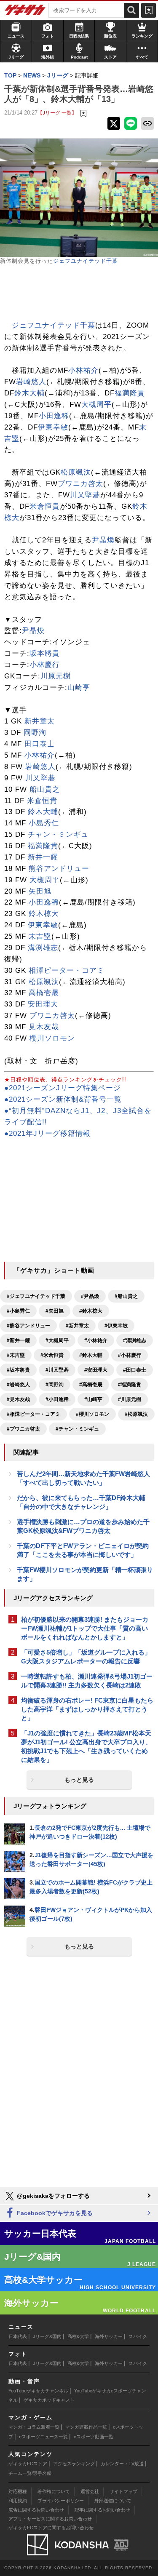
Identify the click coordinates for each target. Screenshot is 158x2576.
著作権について (54, 2491)
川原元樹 (56, 676)
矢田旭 (40, 891)
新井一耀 (43, 857)
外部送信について (113, 2501)
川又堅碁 (85, 495)
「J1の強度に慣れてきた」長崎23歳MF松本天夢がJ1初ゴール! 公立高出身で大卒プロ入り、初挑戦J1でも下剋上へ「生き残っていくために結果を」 (86, 1746)
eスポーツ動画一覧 (94, 2437)
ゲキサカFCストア (28, 2464)
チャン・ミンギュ (58, 834)
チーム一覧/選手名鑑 (30, 2473)
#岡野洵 (55, 1385)
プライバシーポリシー (61, 2501)
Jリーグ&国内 (47, 2336)
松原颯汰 (76, 472)
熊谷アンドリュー (59, 869)
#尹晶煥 (90, 1296)
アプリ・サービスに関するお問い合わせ (50, 2519)
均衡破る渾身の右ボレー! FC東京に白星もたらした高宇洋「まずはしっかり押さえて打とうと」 (87, 1709)
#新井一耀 (18, 1340)
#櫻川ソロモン (92, 1414)
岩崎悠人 (31, 382)
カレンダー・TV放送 (122, 2464)
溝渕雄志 (43, 948)
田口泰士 (40, 744)
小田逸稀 (54, 416)
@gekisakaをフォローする (52, 2196)
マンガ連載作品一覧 (86, 2427)
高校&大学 (78, 2336)
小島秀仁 (44, 823)
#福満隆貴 (130, 1385)
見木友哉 (44, 1027)
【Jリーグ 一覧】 (57, 113)
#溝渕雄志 (135, 1340)
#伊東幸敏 (116, 1326)
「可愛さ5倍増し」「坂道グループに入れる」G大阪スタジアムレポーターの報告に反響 (86, 1657)
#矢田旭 (55, 1311)
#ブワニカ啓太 (23, 1429)
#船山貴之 (126, 1296)
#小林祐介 (96, 1340)
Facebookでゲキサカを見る (54, 2213)
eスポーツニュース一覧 (43, 2437)
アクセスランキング (74, 2464)
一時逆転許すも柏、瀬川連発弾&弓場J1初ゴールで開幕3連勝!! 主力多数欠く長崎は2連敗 (87, 1681)
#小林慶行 (130, 1355)
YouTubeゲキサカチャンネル (38, 2391)
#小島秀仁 (18, 1311)
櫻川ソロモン (52, 1038)
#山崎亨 (93, 1399)
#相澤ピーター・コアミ (33, 1414)
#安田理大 (96, 1370)
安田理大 (43, 1004)
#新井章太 (77, 1326)
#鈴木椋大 (91, 1311)
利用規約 (18, 2501)
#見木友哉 (18, 1399)
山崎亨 (79, 687)
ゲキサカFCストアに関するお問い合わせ (51, 2528)
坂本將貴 (45, 653)
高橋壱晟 (44, 993)
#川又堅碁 (57, 1370)
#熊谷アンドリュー (28, 1326)
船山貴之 (45, 789)
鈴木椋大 (44, 914)
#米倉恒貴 (52, 1355)
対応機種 (18, 2491)
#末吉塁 (16, 1355)
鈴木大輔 (29, 393)
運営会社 (90, 2491)
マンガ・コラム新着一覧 (34, 2427)
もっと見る (79, 1780)
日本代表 (18, 2336)
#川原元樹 (130, 1399)
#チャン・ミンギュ (77, 1429)
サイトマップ (123, 2491)
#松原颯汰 (136, 1414)
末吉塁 (40, 936)
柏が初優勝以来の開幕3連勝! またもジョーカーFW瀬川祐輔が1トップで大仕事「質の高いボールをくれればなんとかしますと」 (85, 1628)
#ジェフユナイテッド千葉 (36, 1296)
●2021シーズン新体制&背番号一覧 (63, 1099)
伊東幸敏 (53, 427)
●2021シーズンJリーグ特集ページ (63, 1088)
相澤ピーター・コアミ (67, 970)
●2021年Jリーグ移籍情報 (47, 1133)
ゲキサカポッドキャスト (49, 2400)
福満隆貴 (130, 393)
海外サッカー (109, 2336)
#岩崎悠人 (18, 1385)
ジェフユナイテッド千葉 (86, 261)
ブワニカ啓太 (80, 484)
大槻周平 (96, 404)
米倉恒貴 (45, 506)
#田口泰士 (135, 1370)
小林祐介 (83, 370)
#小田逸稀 (57, 1399)
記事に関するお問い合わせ (102, 2510)
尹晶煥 (103, 540)
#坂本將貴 (18, 1370)
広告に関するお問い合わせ (36, 2510)
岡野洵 (35, 733)
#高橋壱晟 (91, 1385)
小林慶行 (45, 665)
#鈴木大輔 (91, 1355)
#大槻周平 (57, 1340)
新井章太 (40, 721)
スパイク (138, 2336)
